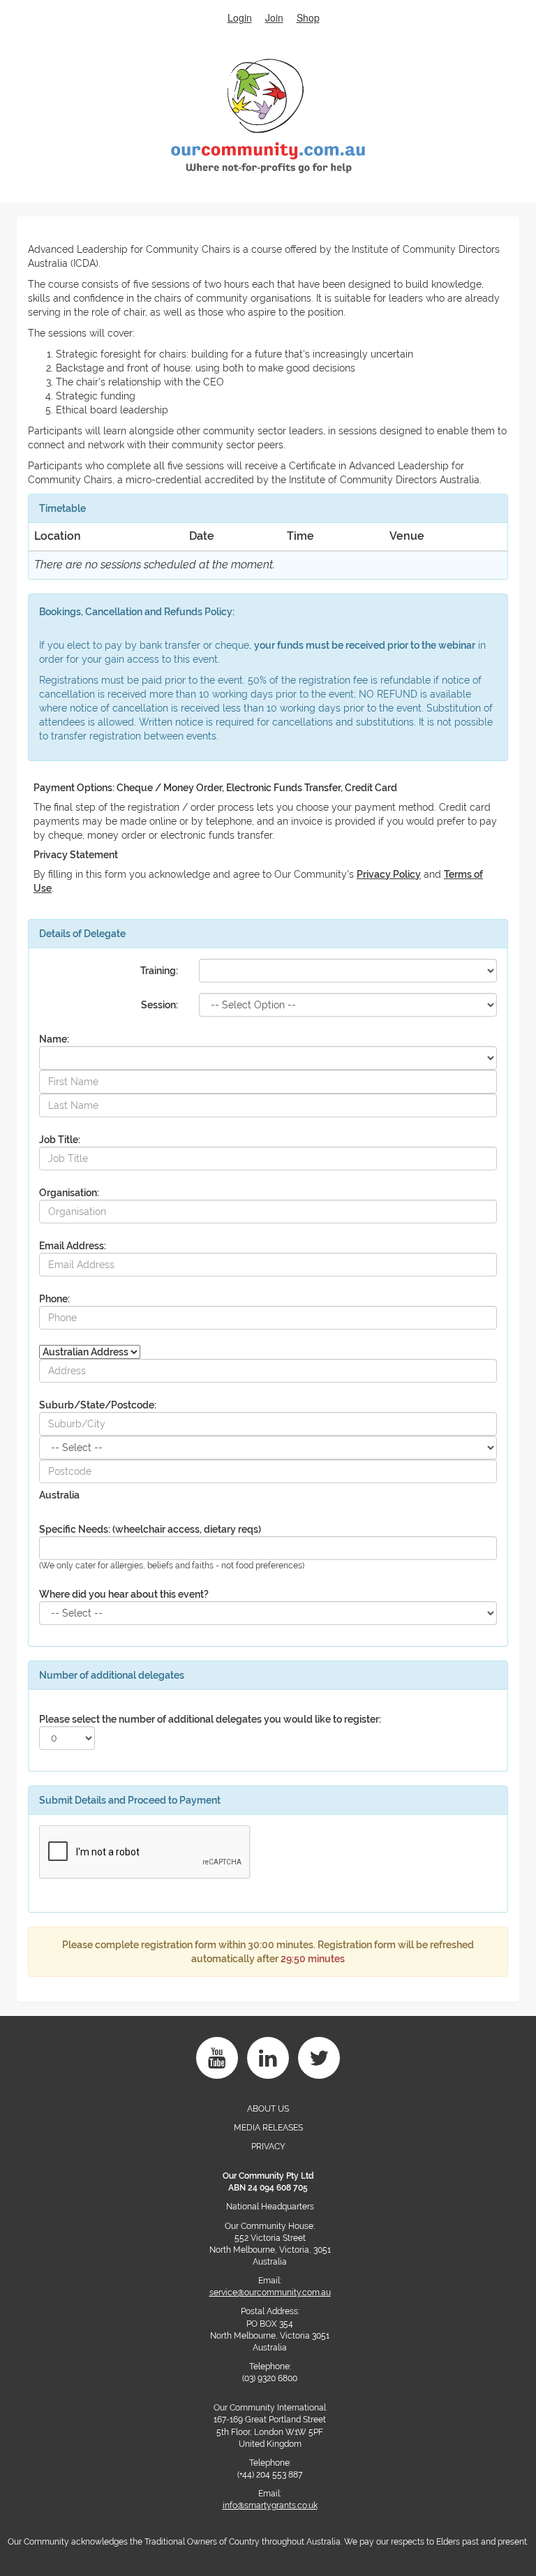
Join (274, 17)
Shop (308, 17)
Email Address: (73, 1246)
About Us (268, 2109)
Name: (54, 1039)
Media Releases (268, 2128)
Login (240, 17)
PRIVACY (268, 2147)
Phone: (54, 1299)
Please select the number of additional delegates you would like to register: (210, 1719)
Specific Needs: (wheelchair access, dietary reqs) (150, 1529)
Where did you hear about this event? (124, 1594)
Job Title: (60, 1140)
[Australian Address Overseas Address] (90, 1349)
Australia (59, 1495)
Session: (159, 1005)
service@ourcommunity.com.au (270, 2292)
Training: (159, 971)
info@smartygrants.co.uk (270, 2505)
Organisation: (69, 1193)
